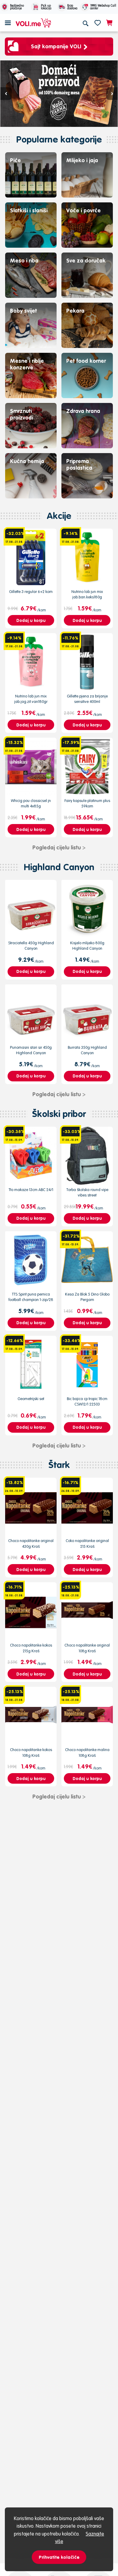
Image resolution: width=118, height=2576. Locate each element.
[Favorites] (98, 23)
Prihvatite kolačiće (59, 2557)
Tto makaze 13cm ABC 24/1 (31, 1190)
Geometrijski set (31, 1399)
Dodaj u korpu (31, 620)
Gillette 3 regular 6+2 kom (31, 592)
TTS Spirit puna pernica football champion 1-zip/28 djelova (31, 1300)
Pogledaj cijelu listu (59, 847)
